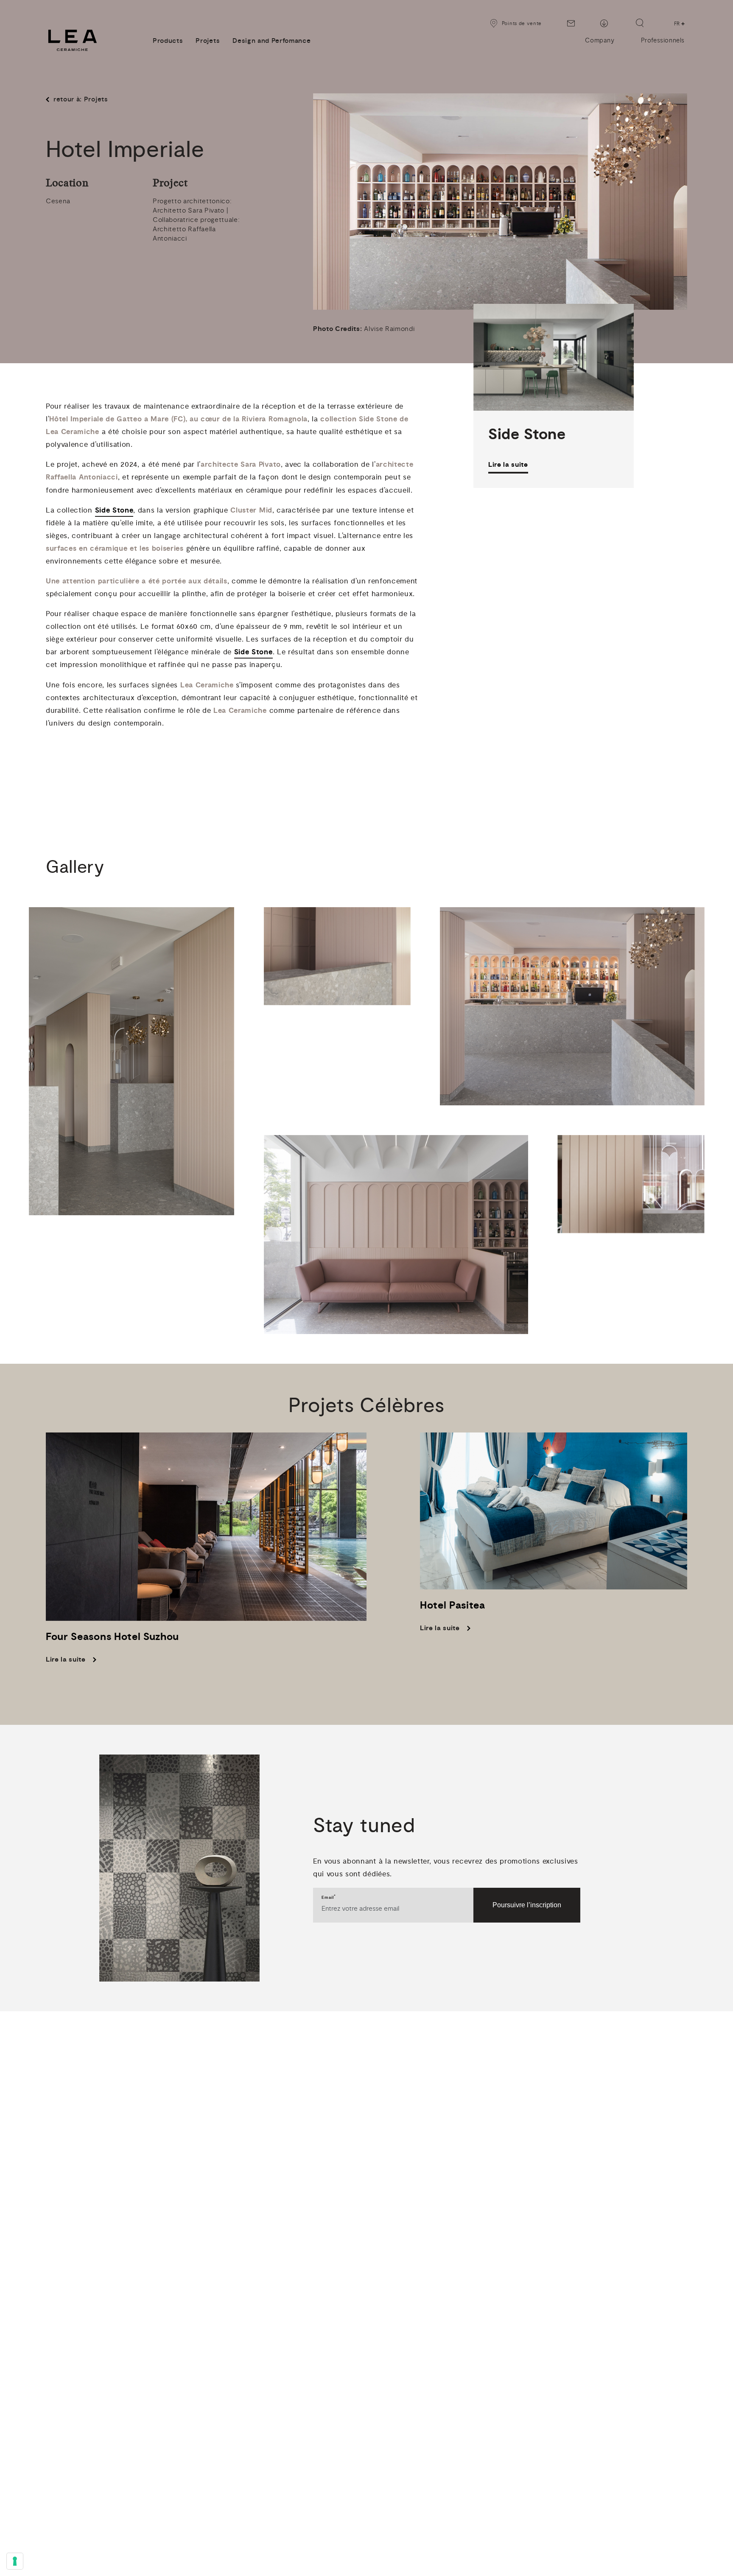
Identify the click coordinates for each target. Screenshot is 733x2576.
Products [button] (168, 41)
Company (600, 41)
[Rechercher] (640, 23)
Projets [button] (208, 41)
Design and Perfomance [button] (271, 41)
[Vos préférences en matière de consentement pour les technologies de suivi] (15, 2561)
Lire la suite (508, 465)
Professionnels (663, 41)
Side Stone (114, 510)
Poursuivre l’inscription (527, 1905)
